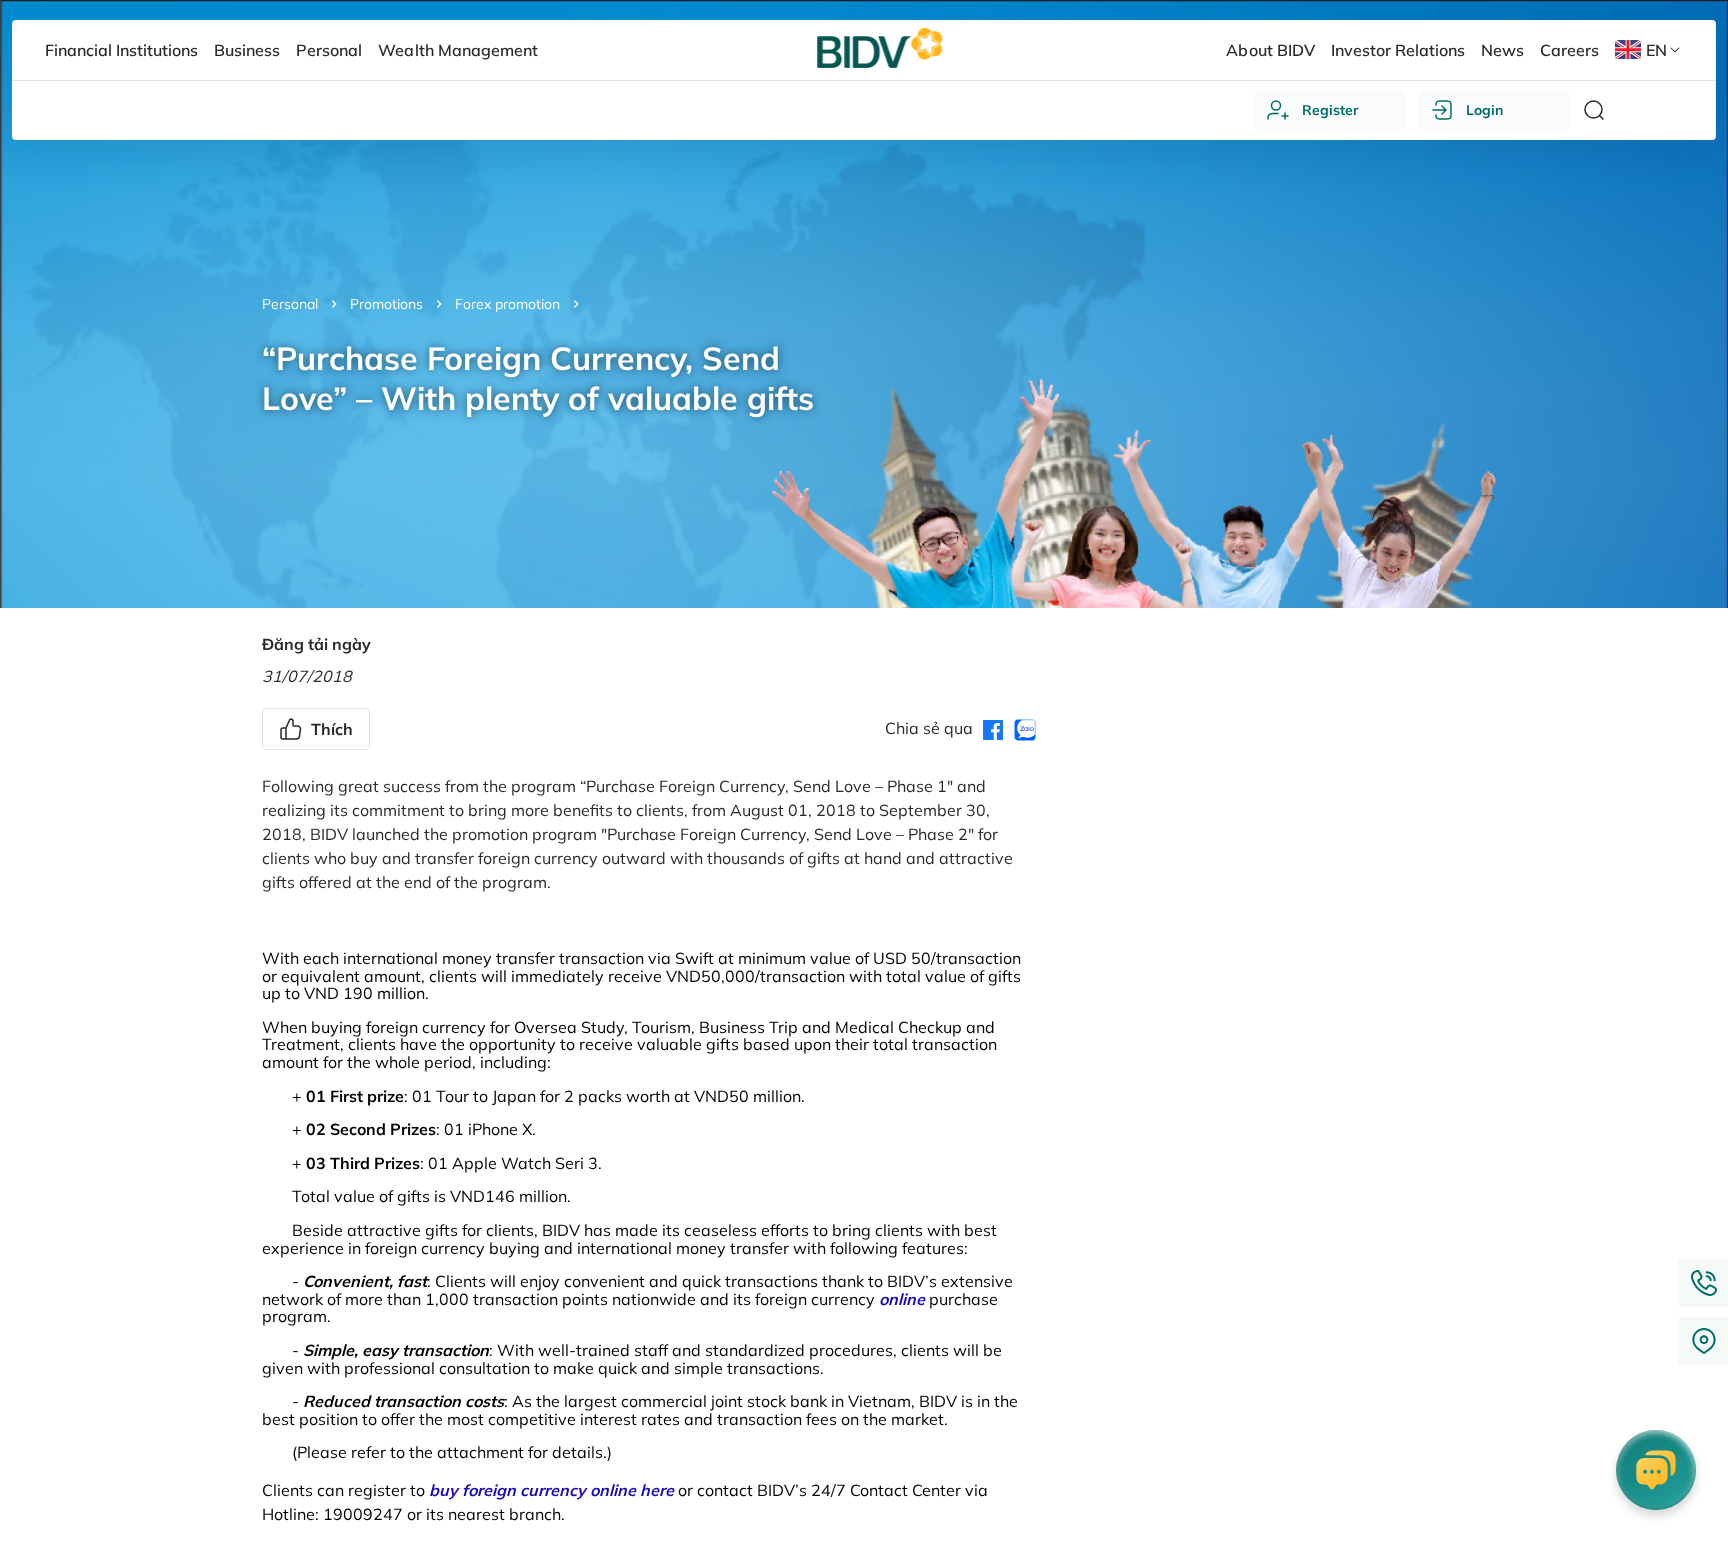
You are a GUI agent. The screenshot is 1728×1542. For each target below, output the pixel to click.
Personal (290, 304)
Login (1484, 110)
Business (247, 50)
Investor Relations (1398, 50)
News (1502, 50)
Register (1330, 110)
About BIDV (1270, 50)
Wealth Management (457, 50)
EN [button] (1656, 50)
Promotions (386, 304)
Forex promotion (507, 304)
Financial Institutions (121, 50)
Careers (1569, 50)
